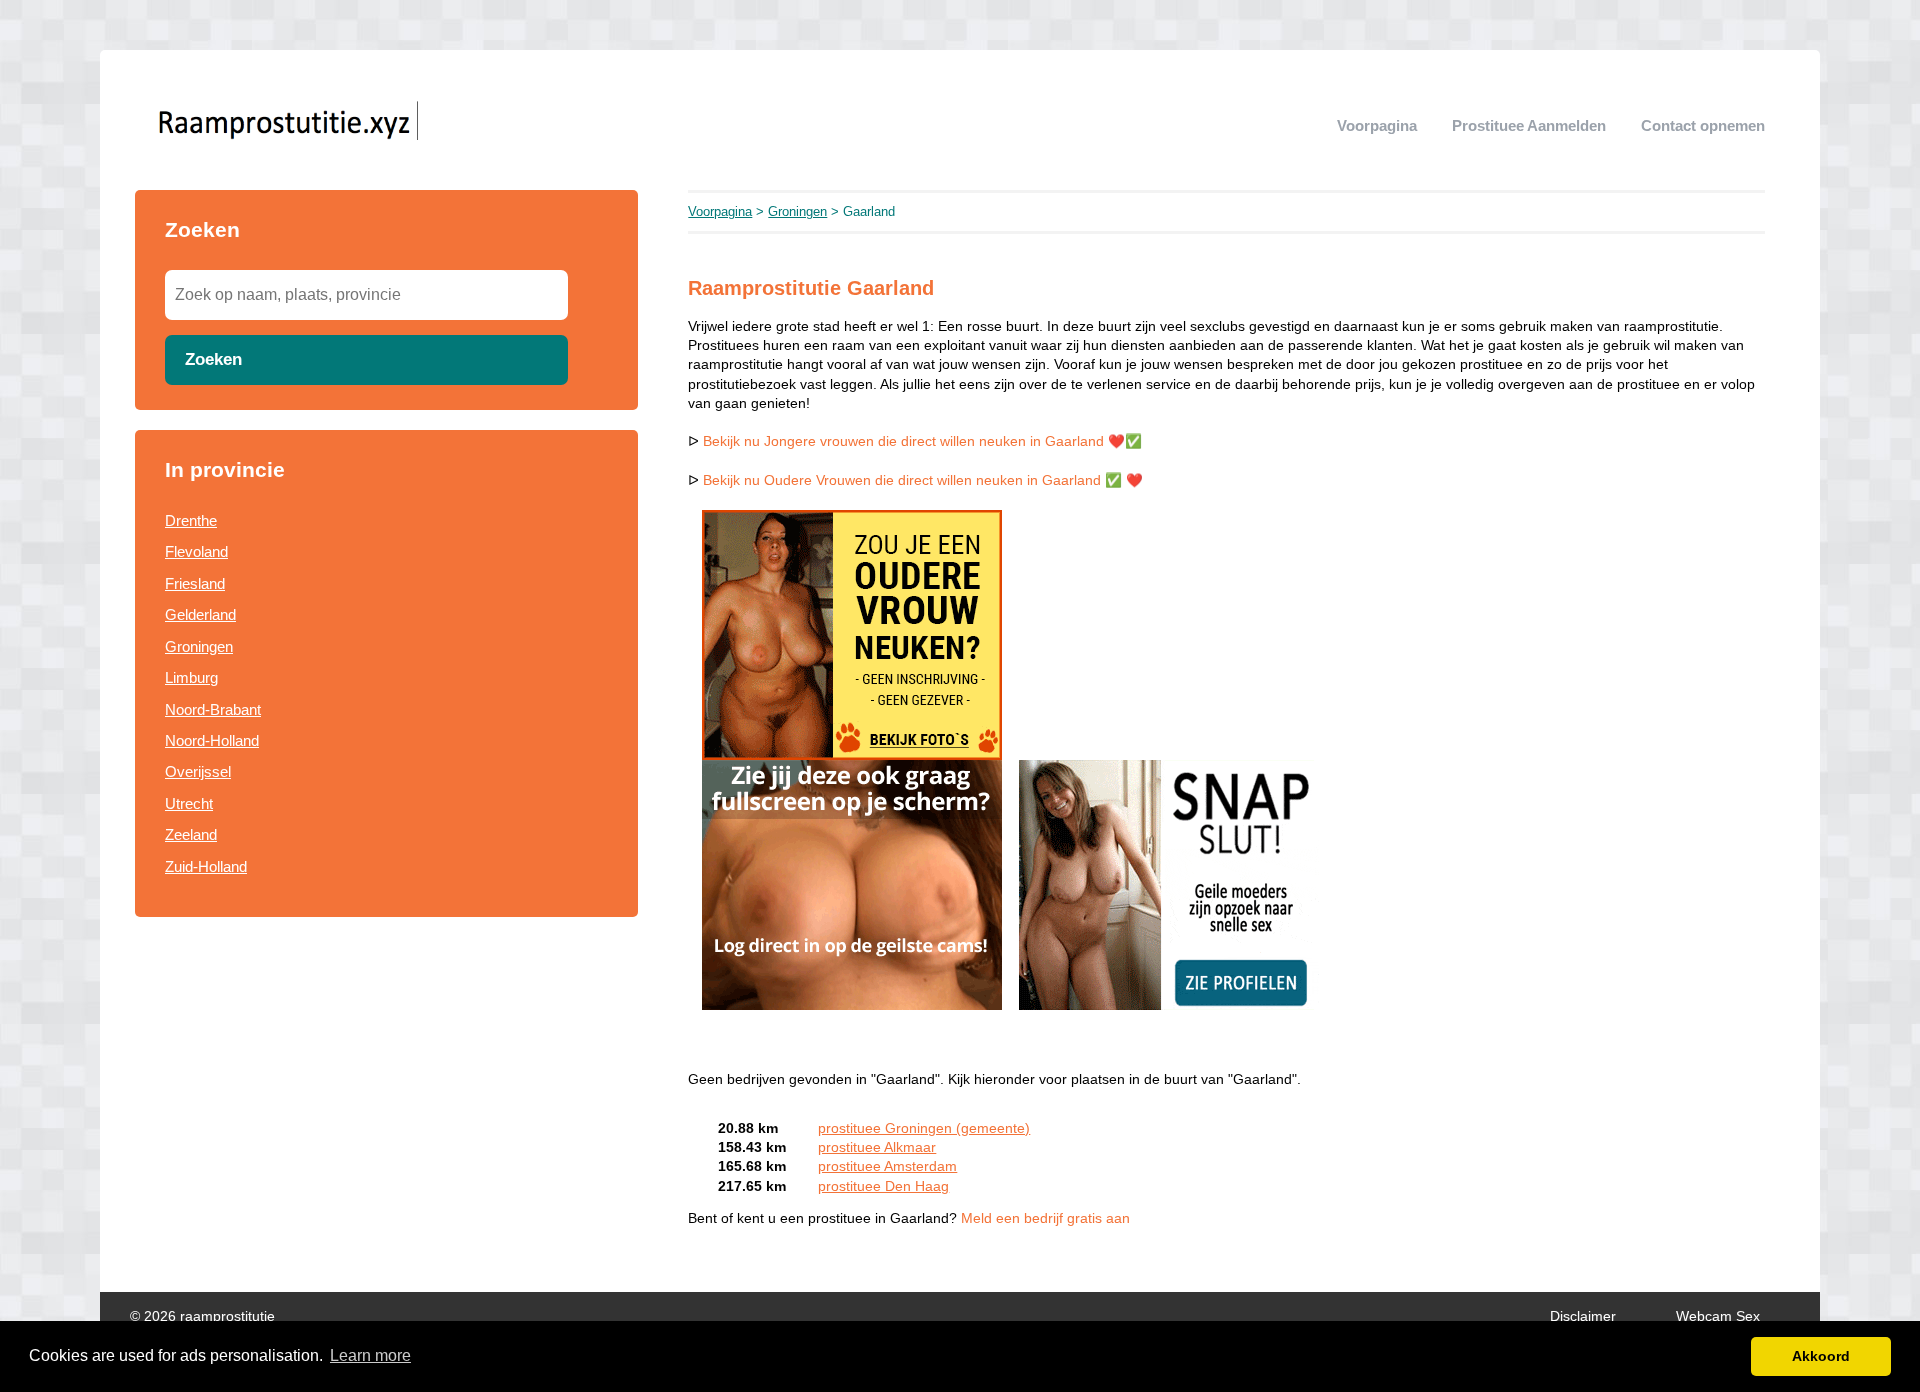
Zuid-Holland (206, 866)
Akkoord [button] (1821, 1356)
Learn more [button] (370, 1355)
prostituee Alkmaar (877, 1147)
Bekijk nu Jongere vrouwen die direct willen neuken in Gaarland (903, 441)
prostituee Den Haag (883, 1186)
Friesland (195, 583)
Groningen (199, 646)
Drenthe (191, 520)
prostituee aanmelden (1529, 125)
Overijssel (198, 771)
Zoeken (213, 359)
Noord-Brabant (213, 709)
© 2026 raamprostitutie (202, 1316)
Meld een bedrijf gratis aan (1045, 1218)
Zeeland (191, 834)
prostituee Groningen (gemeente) (924, 1128)
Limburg (191, 677)
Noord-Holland (212, 740)
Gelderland (200, 614)
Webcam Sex (1718, 1316)
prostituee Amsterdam (887, 1166)
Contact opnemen (1703, 125)
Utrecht (189, 803)
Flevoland (196, 551)
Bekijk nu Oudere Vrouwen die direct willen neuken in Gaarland (902, 480)
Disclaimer (1583, 1316)
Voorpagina (1377, 125)
